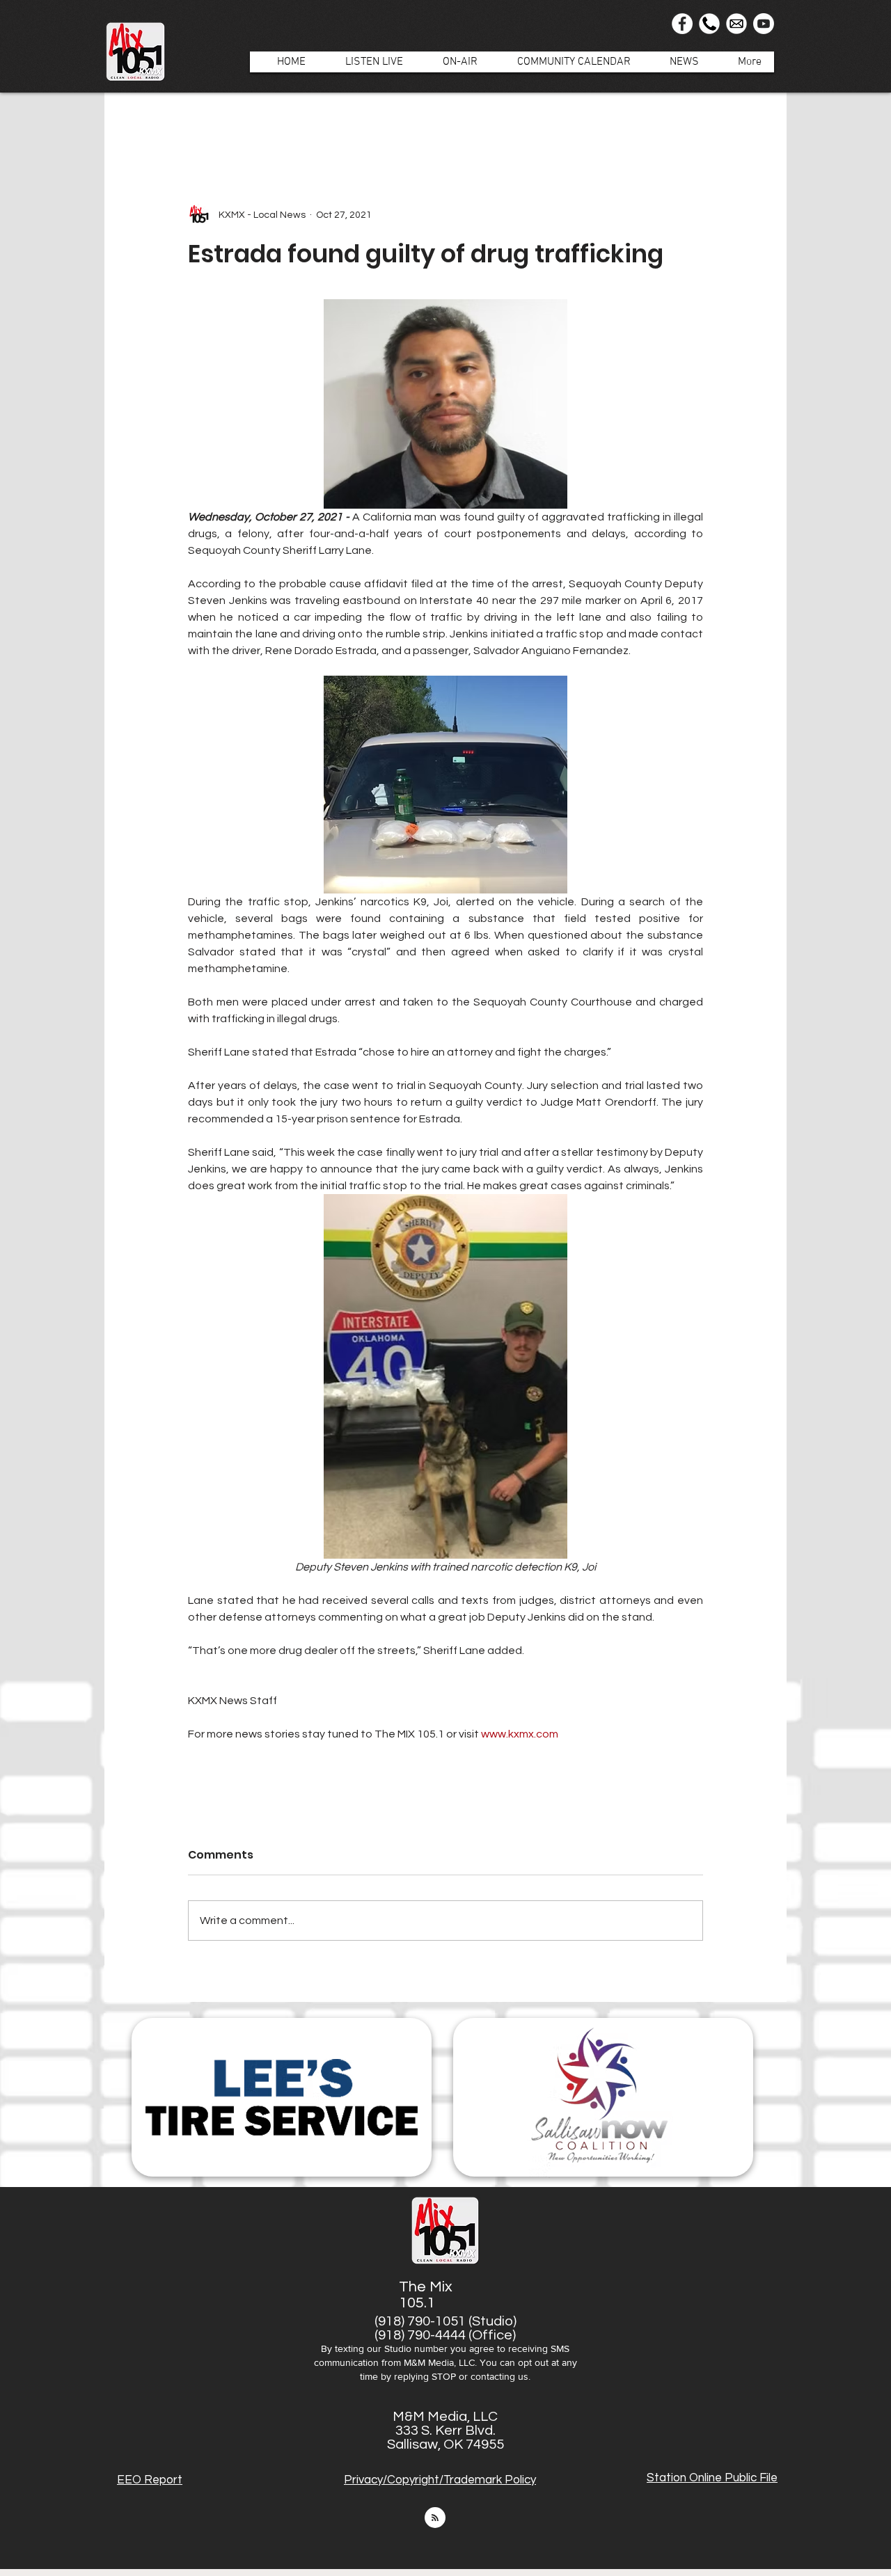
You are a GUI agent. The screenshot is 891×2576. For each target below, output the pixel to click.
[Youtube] (764, 24)
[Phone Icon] (709, 24)
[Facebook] (682, 24)
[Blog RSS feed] (435, 2518)
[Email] (736, 24)
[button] (453, 62)
